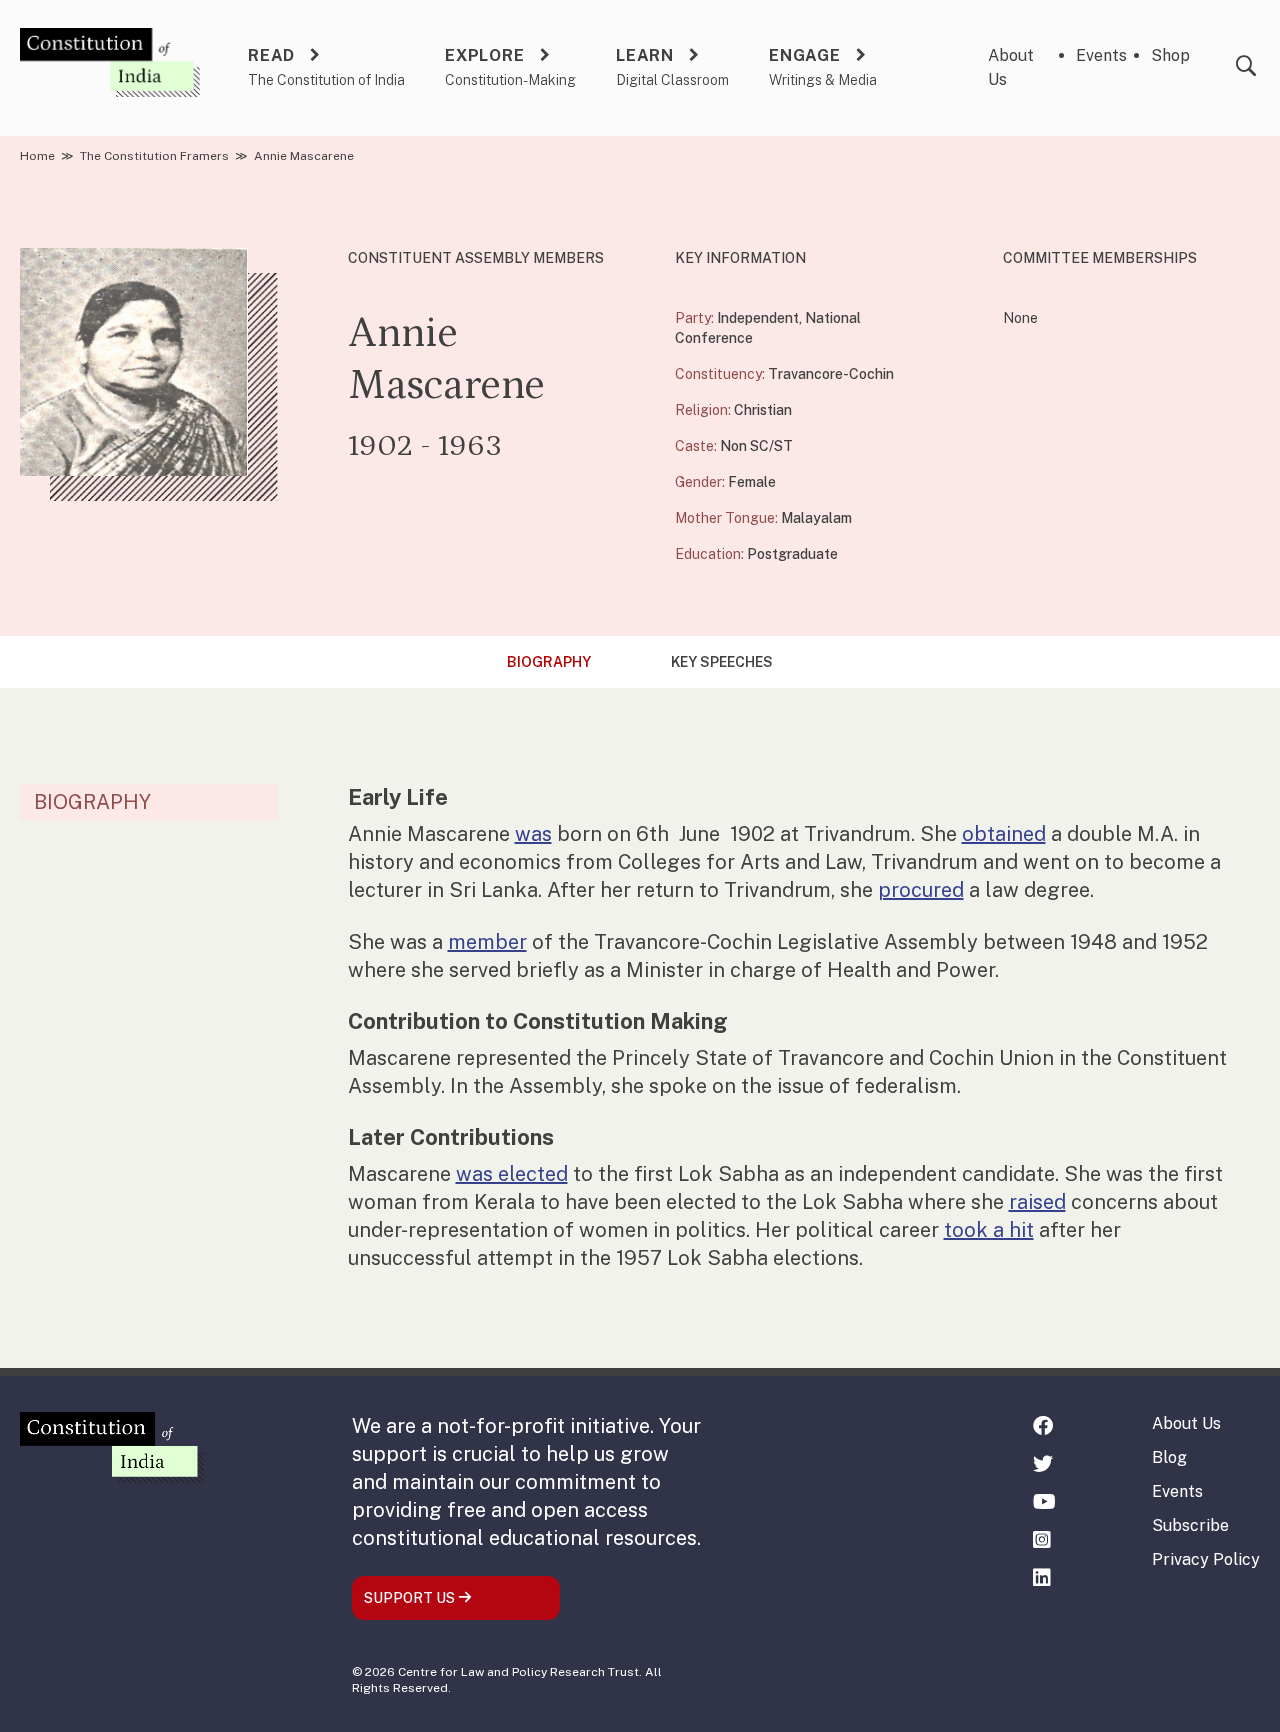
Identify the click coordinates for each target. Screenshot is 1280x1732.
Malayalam (816, 518)
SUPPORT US (411, 1598)
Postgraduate (792, 554)
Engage (805, 55)
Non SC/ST (756, 446)
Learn (645, 55)
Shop (1170, 55)
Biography (549, 662)
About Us (1186, 1423)
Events (1101, 55)
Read (271, 55)
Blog (1169, 1457)
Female (752, 482)
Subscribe (1190, 1525)
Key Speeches (722, 662)
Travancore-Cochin (831, 374)
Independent (758, 318)
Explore (485, 55)
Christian (763, 410)
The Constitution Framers (154, 156)
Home (37, 156)
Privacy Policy (1206, 1559)
